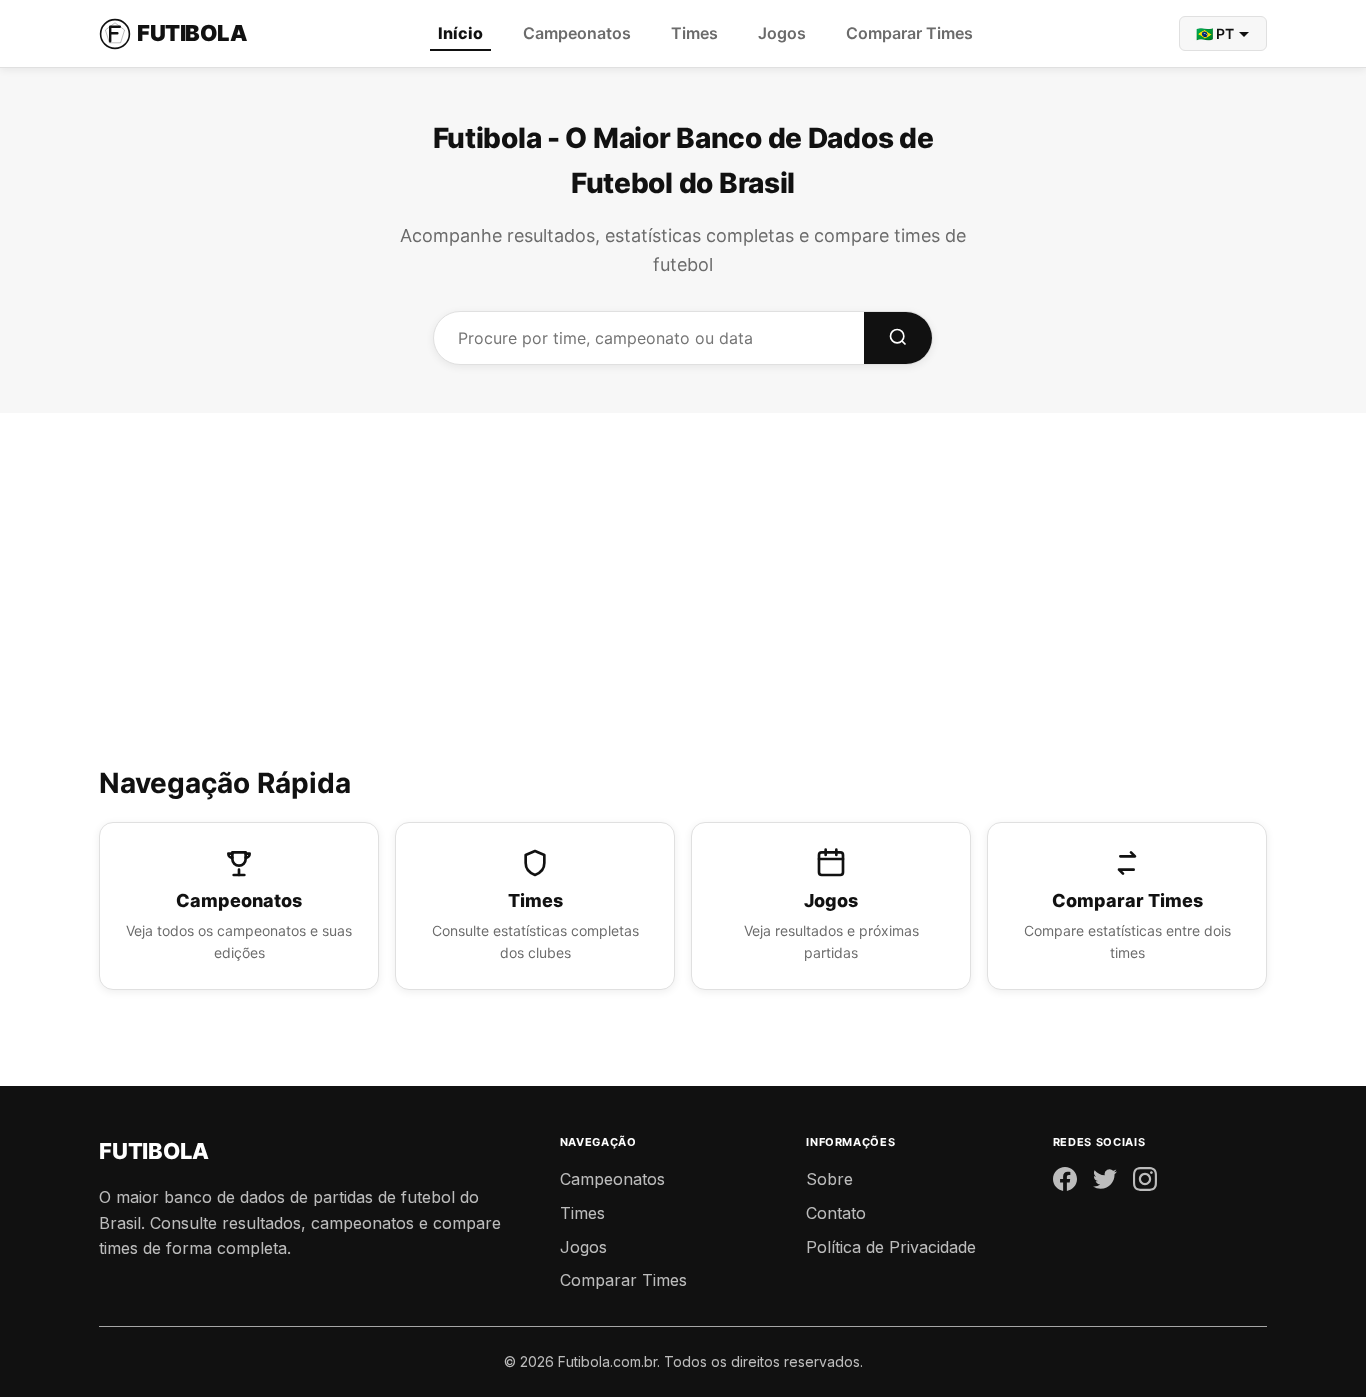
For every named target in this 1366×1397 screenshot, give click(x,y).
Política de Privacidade (891, 1247)
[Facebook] (1065, 1183)
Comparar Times (909, 33)
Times (694, 33)
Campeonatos (577, 33)
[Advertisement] (683, 611)
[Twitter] (1105, 1183)
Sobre (829, 1179)
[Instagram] (1145, 1183)
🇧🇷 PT (1215, 33)
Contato (836, 1213)
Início (460, 33)
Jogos (782, 33)
